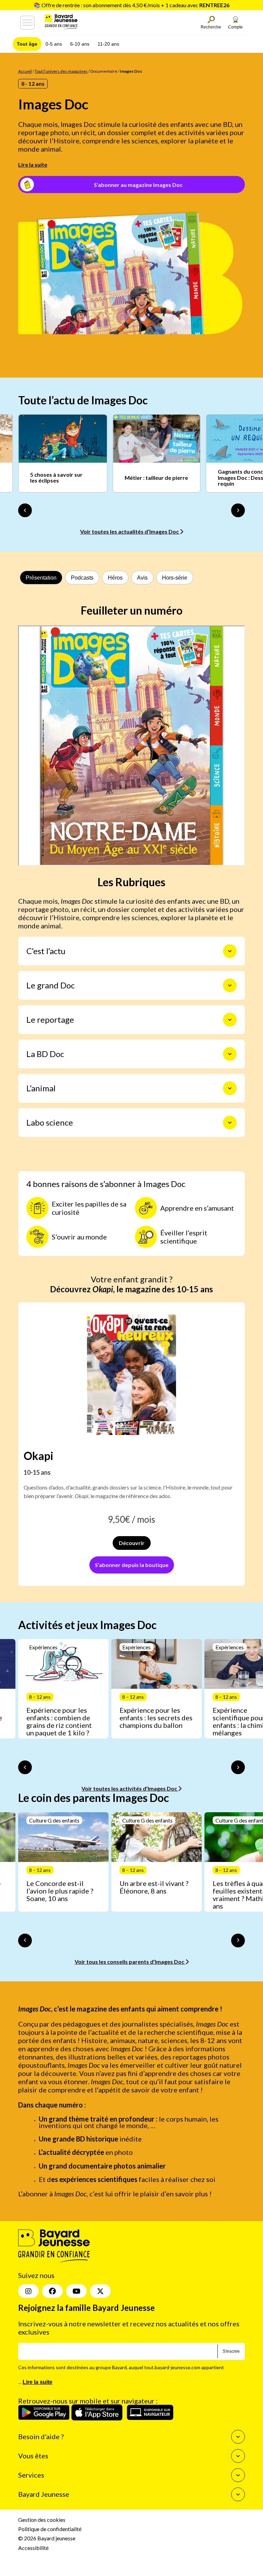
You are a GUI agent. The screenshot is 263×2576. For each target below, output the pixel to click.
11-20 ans (108, 44)
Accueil (25, 71)
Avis (142, 578)
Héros (115, 578)
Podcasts (82, 578)
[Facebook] (52, 2291)
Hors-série (175, 578)
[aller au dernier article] (25, 1767)
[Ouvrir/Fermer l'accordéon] (230, 951)
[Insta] (28, 2291)
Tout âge (27, 44)
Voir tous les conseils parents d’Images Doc (130, 1962)
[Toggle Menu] (27, 23)
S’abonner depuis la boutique (132, 1565)
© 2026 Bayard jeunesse (47, 2538)
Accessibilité (33, 2548)
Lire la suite (33, 164)
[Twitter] (100, 2291)
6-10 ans (80, 44)
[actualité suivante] (238, 510)
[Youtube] (76, 2291)
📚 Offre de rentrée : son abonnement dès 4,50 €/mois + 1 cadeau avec (131, 5)
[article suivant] (238, 1767)
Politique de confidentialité (50, 2529)
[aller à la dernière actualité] (25, 510)
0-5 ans (54, 44)
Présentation (41, 578)
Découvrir (132, 1543)
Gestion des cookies (42, 2520)
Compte (235, 27)
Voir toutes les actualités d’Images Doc (130, 531)
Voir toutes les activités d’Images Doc (130, 1788)
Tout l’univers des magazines (61, 71)
